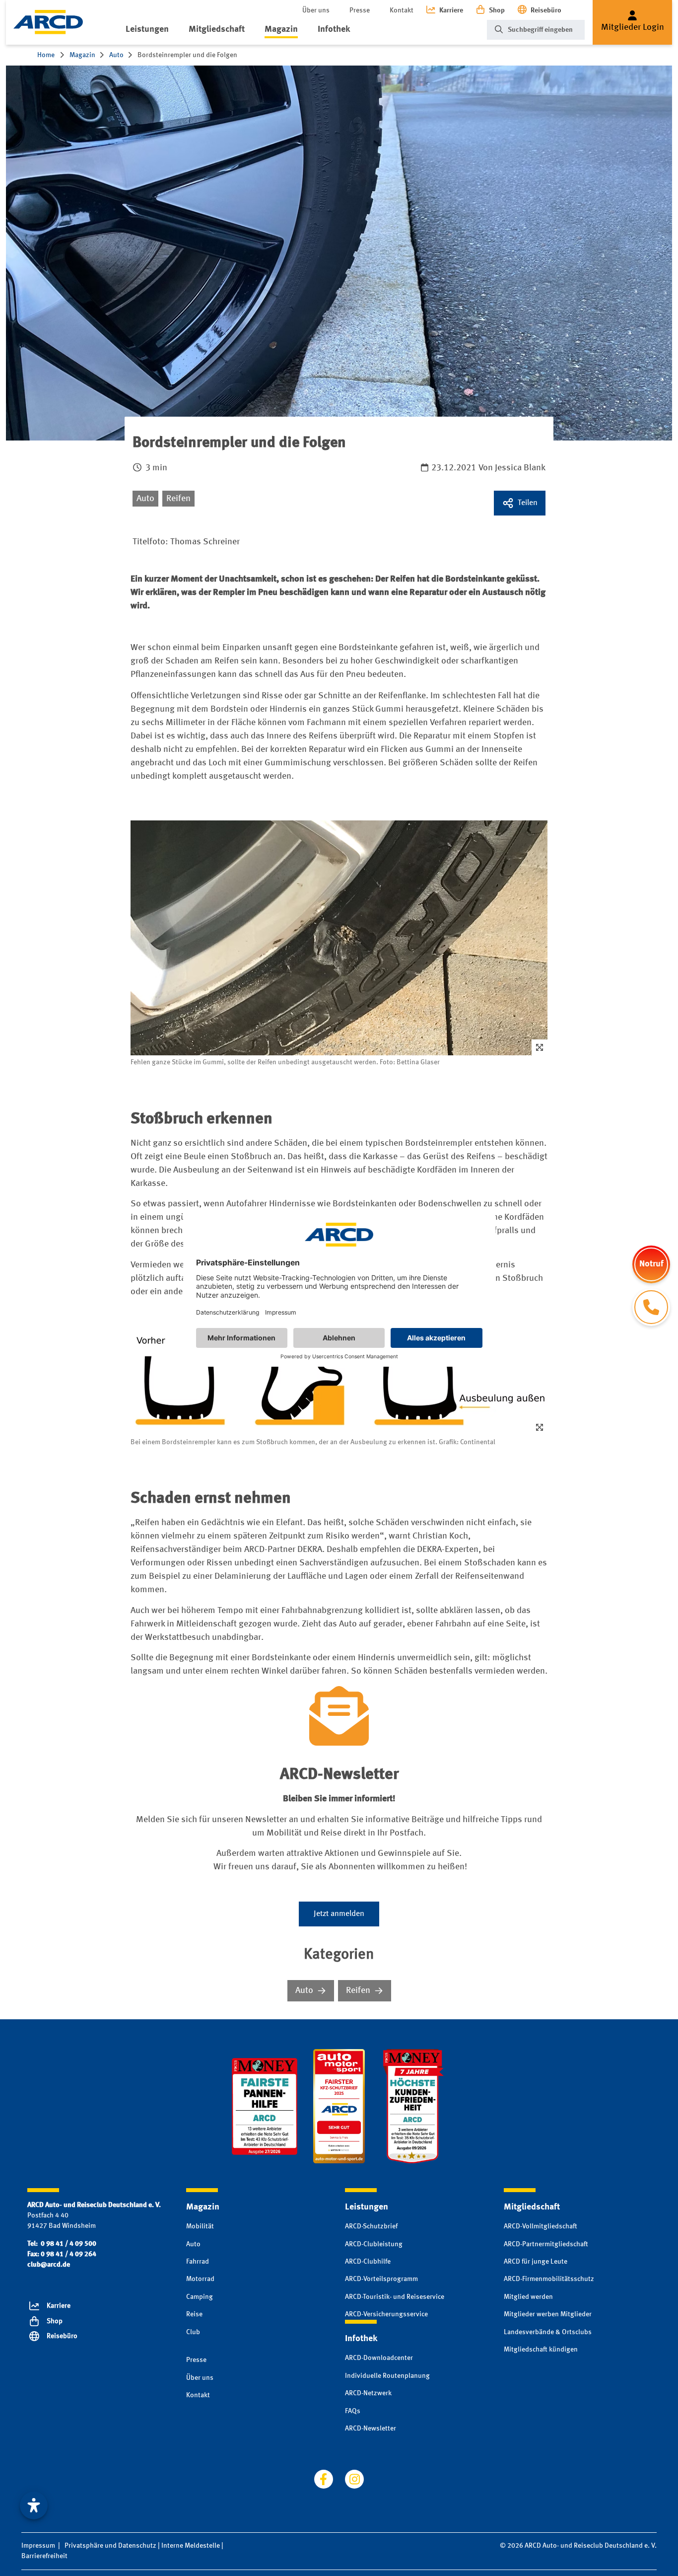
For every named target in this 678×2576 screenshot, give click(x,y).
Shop (497, 10)
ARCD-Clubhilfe (368, 2262)
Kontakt (402, 10)
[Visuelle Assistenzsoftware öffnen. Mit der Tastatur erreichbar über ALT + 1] (34, 2505)
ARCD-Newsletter (371, 2429)
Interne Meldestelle (191, 2546)
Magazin (281, 29)
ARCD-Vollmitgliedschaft (541, 2226)
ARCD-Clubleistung (374, 2244)
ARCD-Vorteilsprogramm (381, 2279)
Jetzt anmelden (339, 1914)
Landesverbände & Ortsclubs (548, 2332)
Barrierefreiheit (44, 2556)
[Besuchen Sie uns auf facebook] (324, 2479)
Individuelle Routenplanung (387, 2376)
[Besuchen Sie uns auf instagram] (354, 2479)
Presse (360, 10)
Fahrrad (198, 2262)
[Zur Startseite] (48, 22)
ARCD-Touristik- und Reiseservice (395, 2297)
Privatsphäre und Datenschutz (110, 2546)
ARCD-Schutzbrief (371, 2226)
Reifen (178, 499)
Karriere (451, 10)
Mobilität (200, 2226)
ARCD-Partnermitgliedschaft (546, 2244)
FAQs (353, 2411)
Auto (145, 499)
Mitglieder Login (633, 27)
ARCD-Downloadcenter (379, 2358)
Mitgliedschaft (217, 29)
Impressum (38, 2546)
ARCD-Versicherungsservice (386, 2314)
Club (193, 2332)
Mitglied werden (528, 2297)
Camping (200, 2297)
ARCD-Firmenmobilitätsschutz (549, 2279)
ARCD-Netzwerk (368, 2393)
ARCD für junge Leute (536, 2262)
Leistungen (147, 29)
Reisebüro (546, 10)
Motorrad (200, 2279)
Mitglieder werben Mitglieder (548, 2314)
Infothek (334, 29)
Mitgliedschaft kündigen (541, 2350)
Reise (194, 2314)
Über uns (316, 10)
